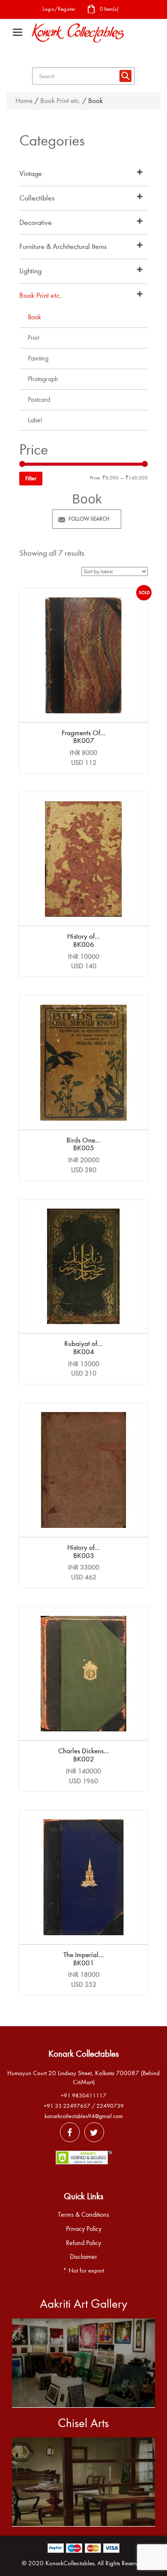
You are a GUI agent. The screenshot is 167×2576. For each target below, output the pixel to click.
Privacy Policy (84, 2229)
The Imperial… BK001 (84, 1959)
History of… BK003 (84, 1552)
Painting (38, 358)
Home (24, 101)
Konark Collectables (83, 2054)
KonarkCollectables (70, 2563)
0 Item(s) (109, 9)
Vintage (31, 174)
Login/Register (59, 9)
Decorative (36, 223)
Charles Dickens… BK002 (84, 1755)
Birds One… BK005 (83, 1144)
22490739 (110, 2106)
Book (34, 317)
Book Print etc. (60, 101)
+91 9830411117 (83, 2096)
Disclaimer (83, 2257)
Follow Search (89, 519)
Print (33, 338)
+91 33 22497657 (67, 2106)
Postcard (39, 400)
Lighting (30, 271)
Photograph (43, 379)
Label (35, 420)
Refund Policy (83, 2243)
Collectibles (37, 198)
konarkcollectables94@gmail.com (84, 2116)
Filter (31, 478)
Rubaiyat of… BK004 (83, 1348)
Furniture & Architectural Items (63, 247)
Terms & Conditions (83, 2215)
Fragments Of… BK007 (84, 737)
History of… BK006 (84, 940)
